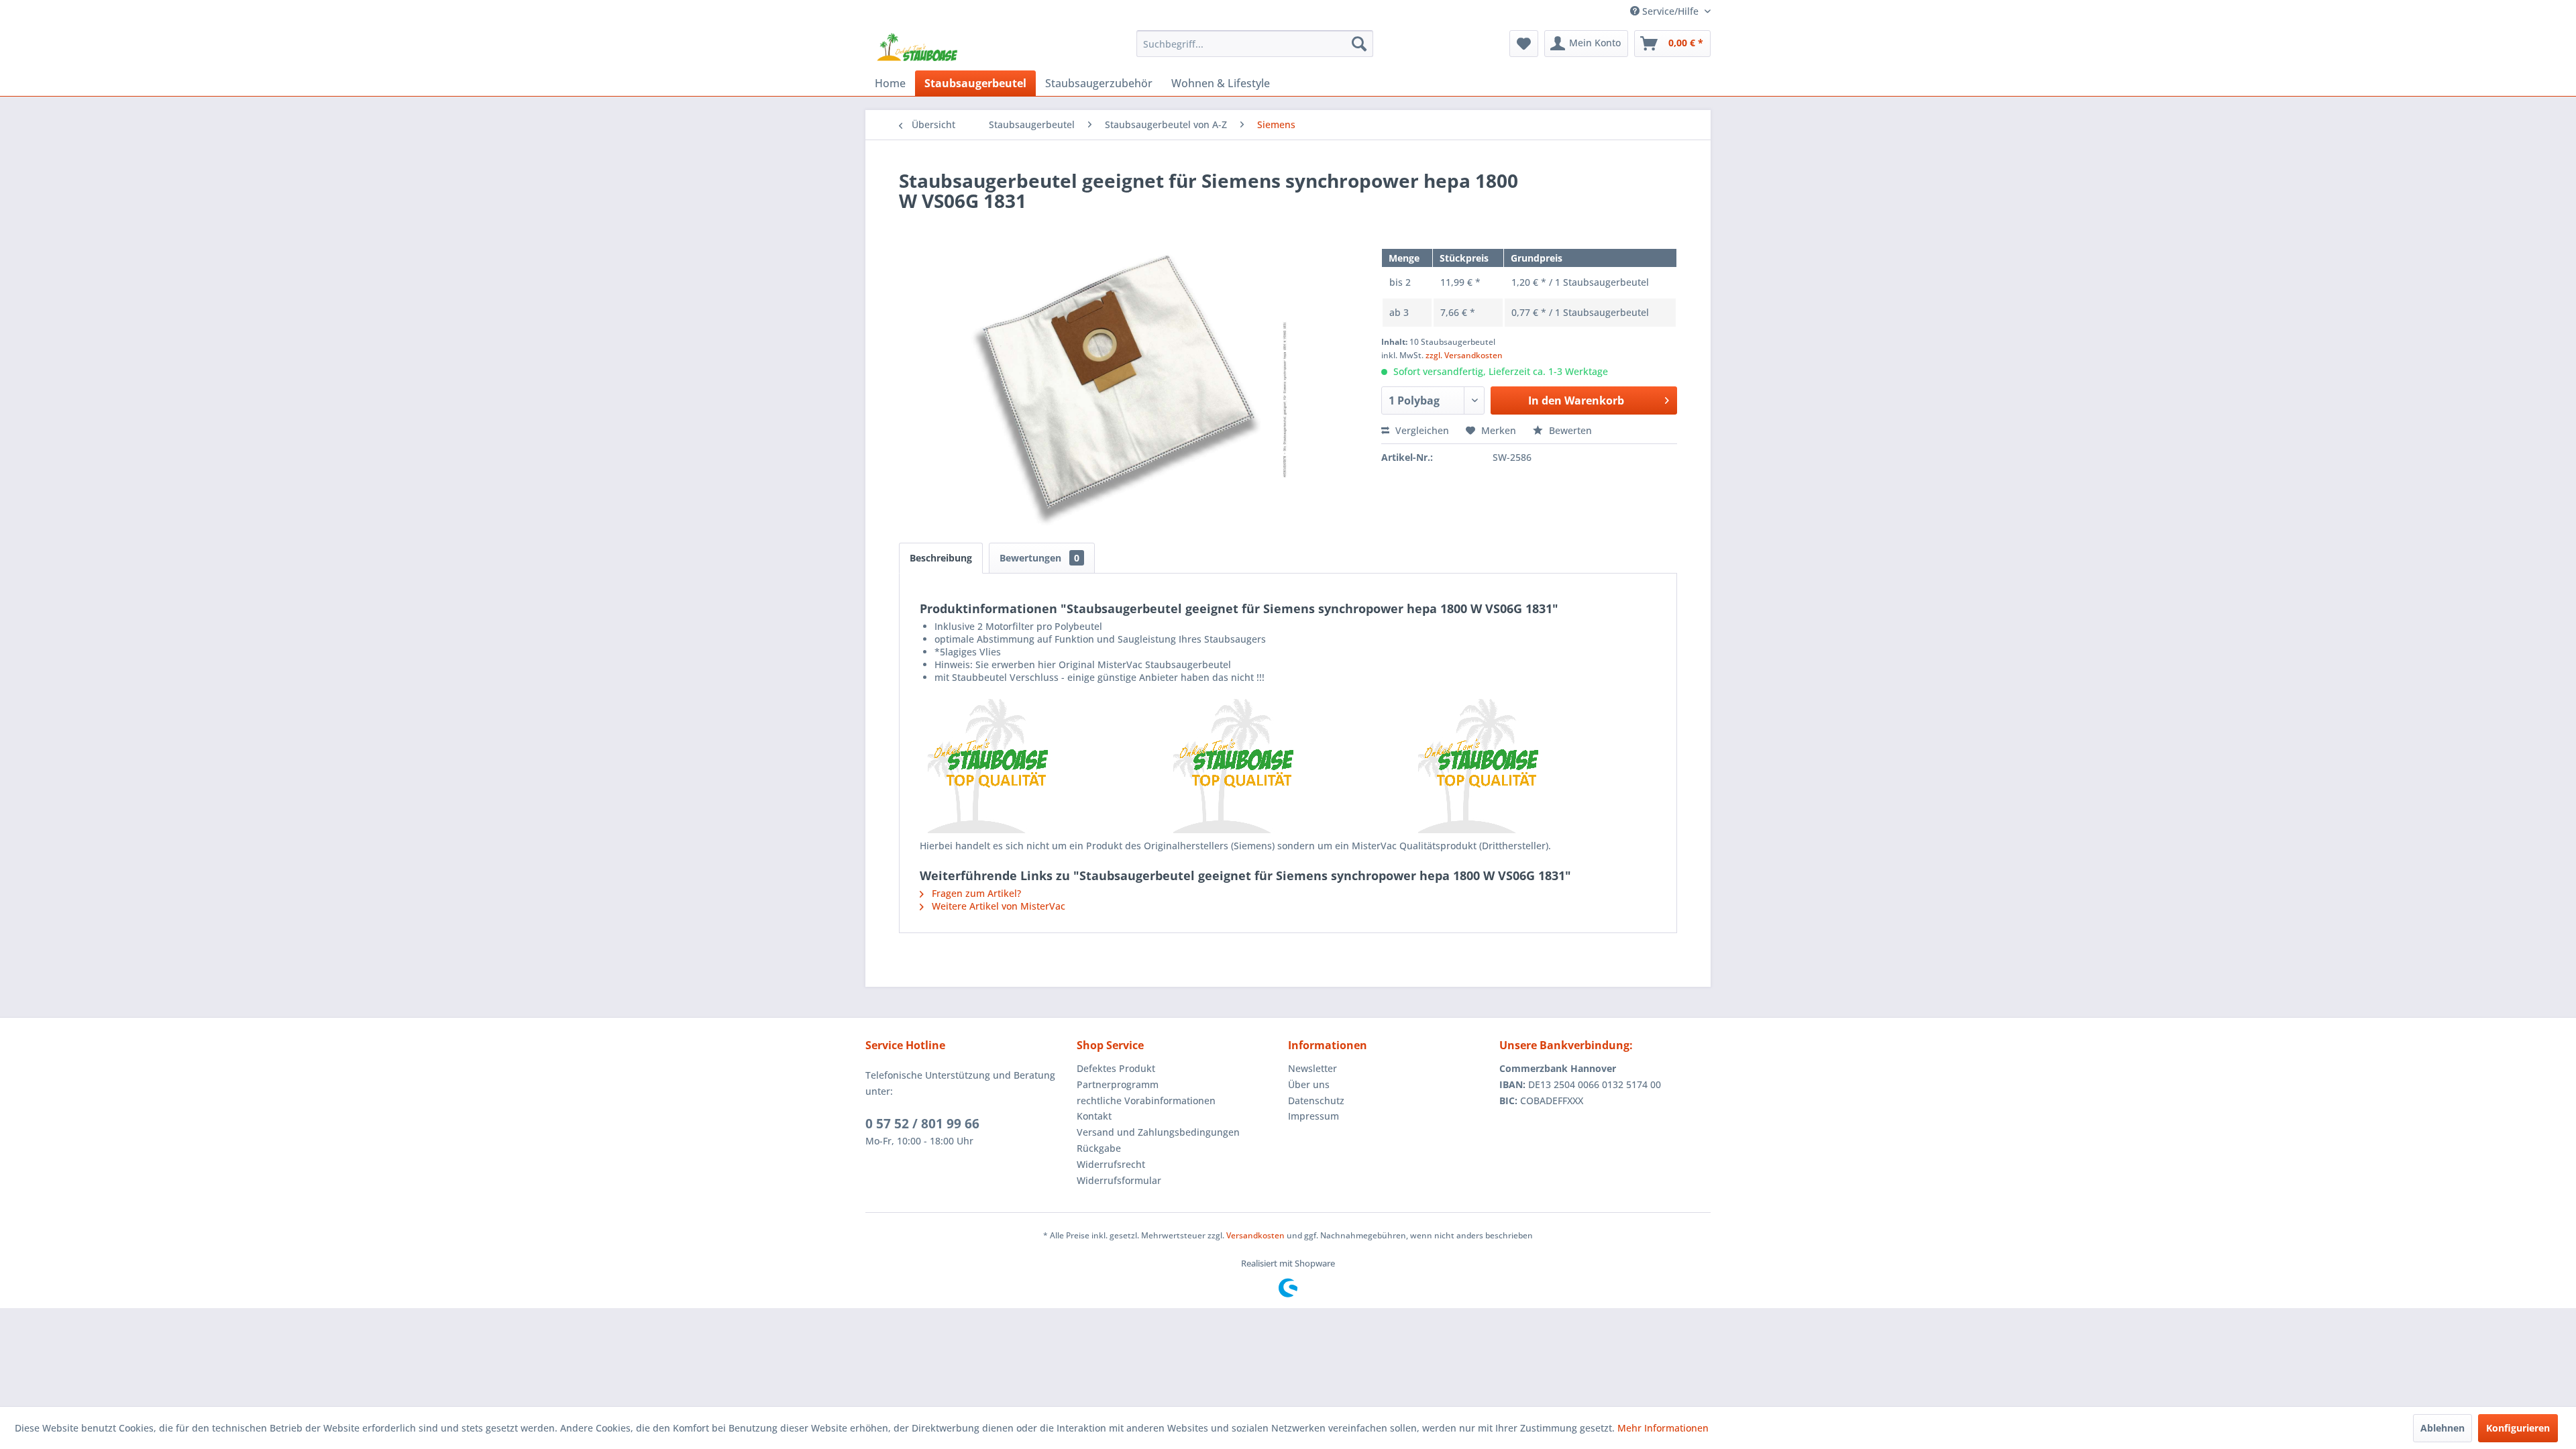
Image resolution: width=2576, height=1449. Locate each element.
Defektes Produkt (1116, 1068)
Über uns (1309, 1084)
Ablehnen (2443, 1428)
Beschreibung (941, 558)
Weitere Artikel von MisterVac (997, 906)
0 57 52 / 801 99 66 (922, 1124)
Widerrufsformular (1119, 1180)
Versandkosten (1255, 1235)
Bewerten (1569, 430)
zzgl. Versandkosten (1464, 355)
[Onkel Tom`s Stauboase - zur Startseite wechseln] (918, 47)
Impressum (1313, 1116)
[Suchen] (1359, 44)
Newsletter (1312, 1068)
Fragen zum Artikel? (975, 893)
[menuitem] (1255, 44)
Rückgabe (1099, 1148)
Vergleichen (1421, 430)
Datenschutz (1316, 1101)
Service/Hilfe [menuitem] (1670, 11)
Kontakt (1094, 1116)
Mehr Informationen (1663, 1428)
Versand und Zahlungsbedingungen (1158, 1132)
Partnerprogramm (1118, 1084)
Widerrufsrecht (1111, 1164)
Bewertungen (1039, 558)
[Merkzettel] (1524, 44)
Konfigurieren (2518, 1428)
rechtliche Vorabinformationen (1146, 1101)
